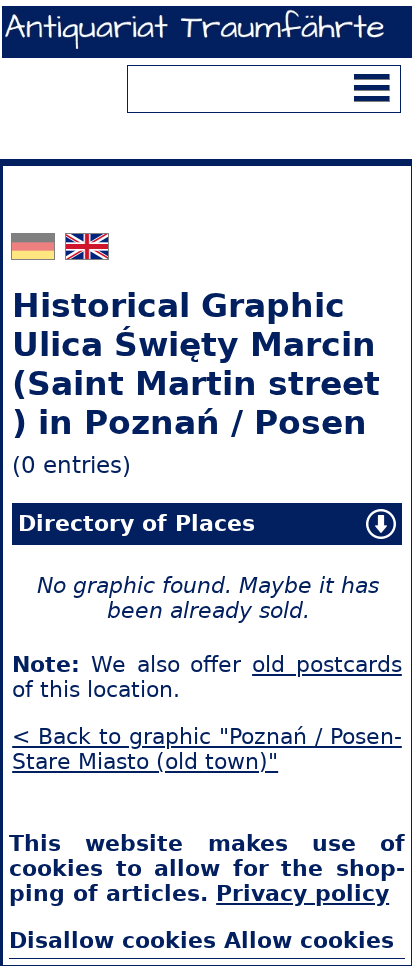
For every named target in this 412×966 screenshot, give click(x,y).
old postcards (327, 664)
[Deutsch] (35, 251)
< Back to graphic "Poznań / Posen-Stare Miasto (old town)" (207, 749)
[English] (87, 251)
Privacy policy (302, 893)
